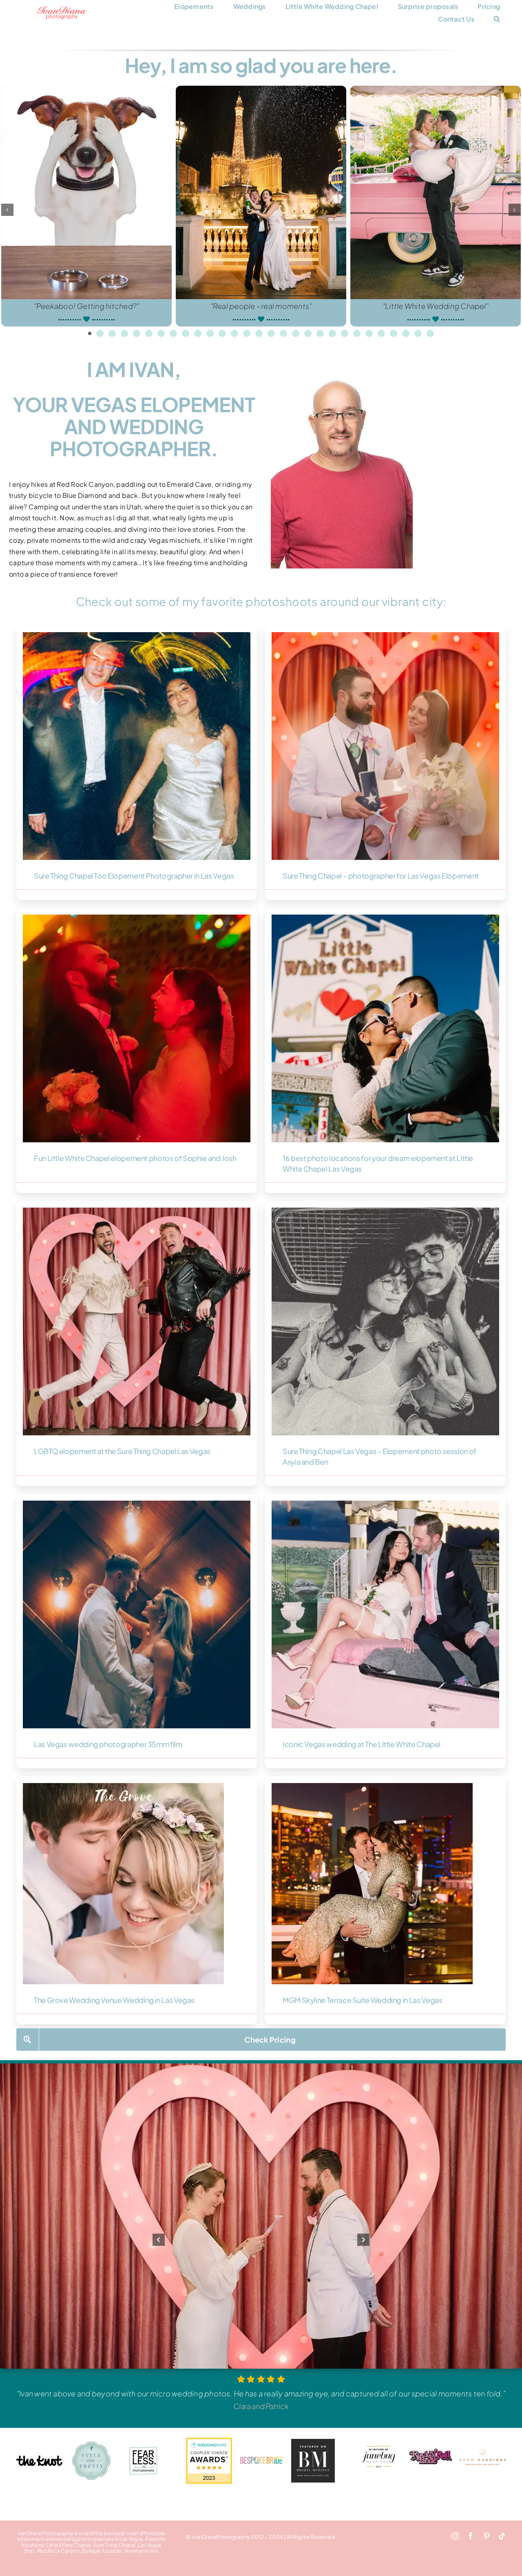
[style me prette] (92, 2445)
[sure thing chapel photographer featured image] (385, 635)
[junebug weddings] (379, 2437)
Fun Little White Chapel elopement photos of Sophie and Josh (135, 1158)
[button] (497, 19)
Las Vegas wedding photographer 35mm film (108, 1744)
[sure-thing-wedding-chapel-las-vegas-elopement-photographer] (385, 1211)
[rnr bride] (431, 2437)
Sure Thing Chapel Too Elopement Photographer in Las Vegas (134, 876)
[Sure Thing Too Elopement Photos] (137, 635)
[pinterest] (487, 2536)
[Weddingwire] (209, 2441)
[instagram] (455, 2536)
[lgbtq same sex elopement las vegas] (137, 1211)
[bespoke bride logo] (261, 2453)
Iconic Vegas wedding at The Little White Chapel (362, 1744)
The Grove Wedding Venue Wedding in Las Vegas (114, 2000)
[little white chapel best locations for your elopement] (385, 918)
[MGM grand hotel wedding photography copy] (372, 1786)
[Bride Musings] (313, 2441)
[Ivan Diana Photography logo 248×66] (62, 9)
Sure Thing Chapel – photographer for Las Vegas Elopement (381, 876)
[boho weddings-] (483, 2451)
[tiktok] (502, 2536)
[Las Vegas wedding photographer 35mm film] (137, 1504)
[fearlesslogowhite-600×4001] (143, 2448)
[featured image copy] (137, 918)
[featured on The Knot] (39, 2459)
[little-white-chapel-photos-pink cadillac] (385, 1504)
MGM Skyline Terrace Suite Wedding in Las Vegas (362, 2000)
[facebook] (471, 2536)
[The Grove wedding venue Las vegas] (123, 1786)
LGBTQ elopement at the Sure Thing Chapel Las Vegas (122, 1451)
